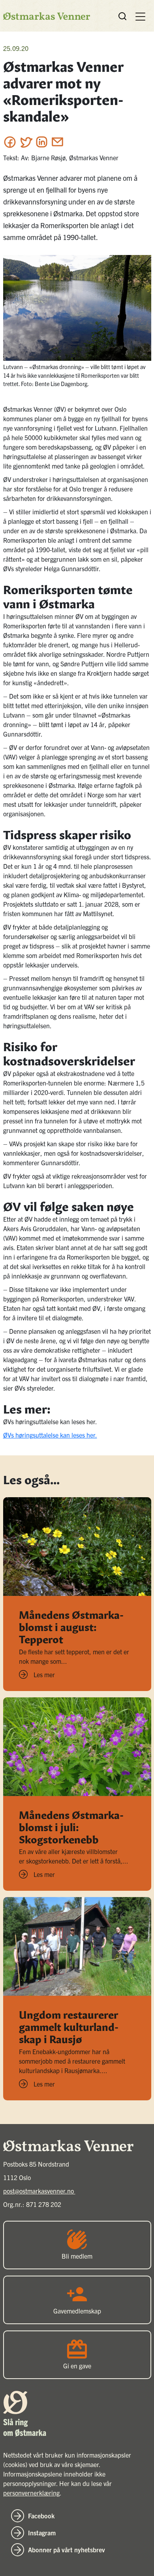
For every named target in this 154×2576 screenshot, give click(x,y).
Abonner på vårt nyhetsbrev (67, 2550)
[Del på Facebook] (10, 142)
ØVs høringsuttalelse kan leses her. (50, 1435)
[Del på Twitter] (26, 142)
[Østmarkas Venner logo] (47, 16)
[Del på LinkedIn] (42, 142)
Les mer (44, 1674)
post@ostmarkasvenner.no (39, 2191)
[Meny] (140, 16)
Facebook (41, 2516)
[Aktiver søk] (122, 16)
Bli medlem (77, 2256)
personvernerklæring (31, 2493)
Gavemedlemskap (77, 2311)
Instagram (42, 2533)
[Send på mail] (57, 142)
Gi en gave (77, 2366)
